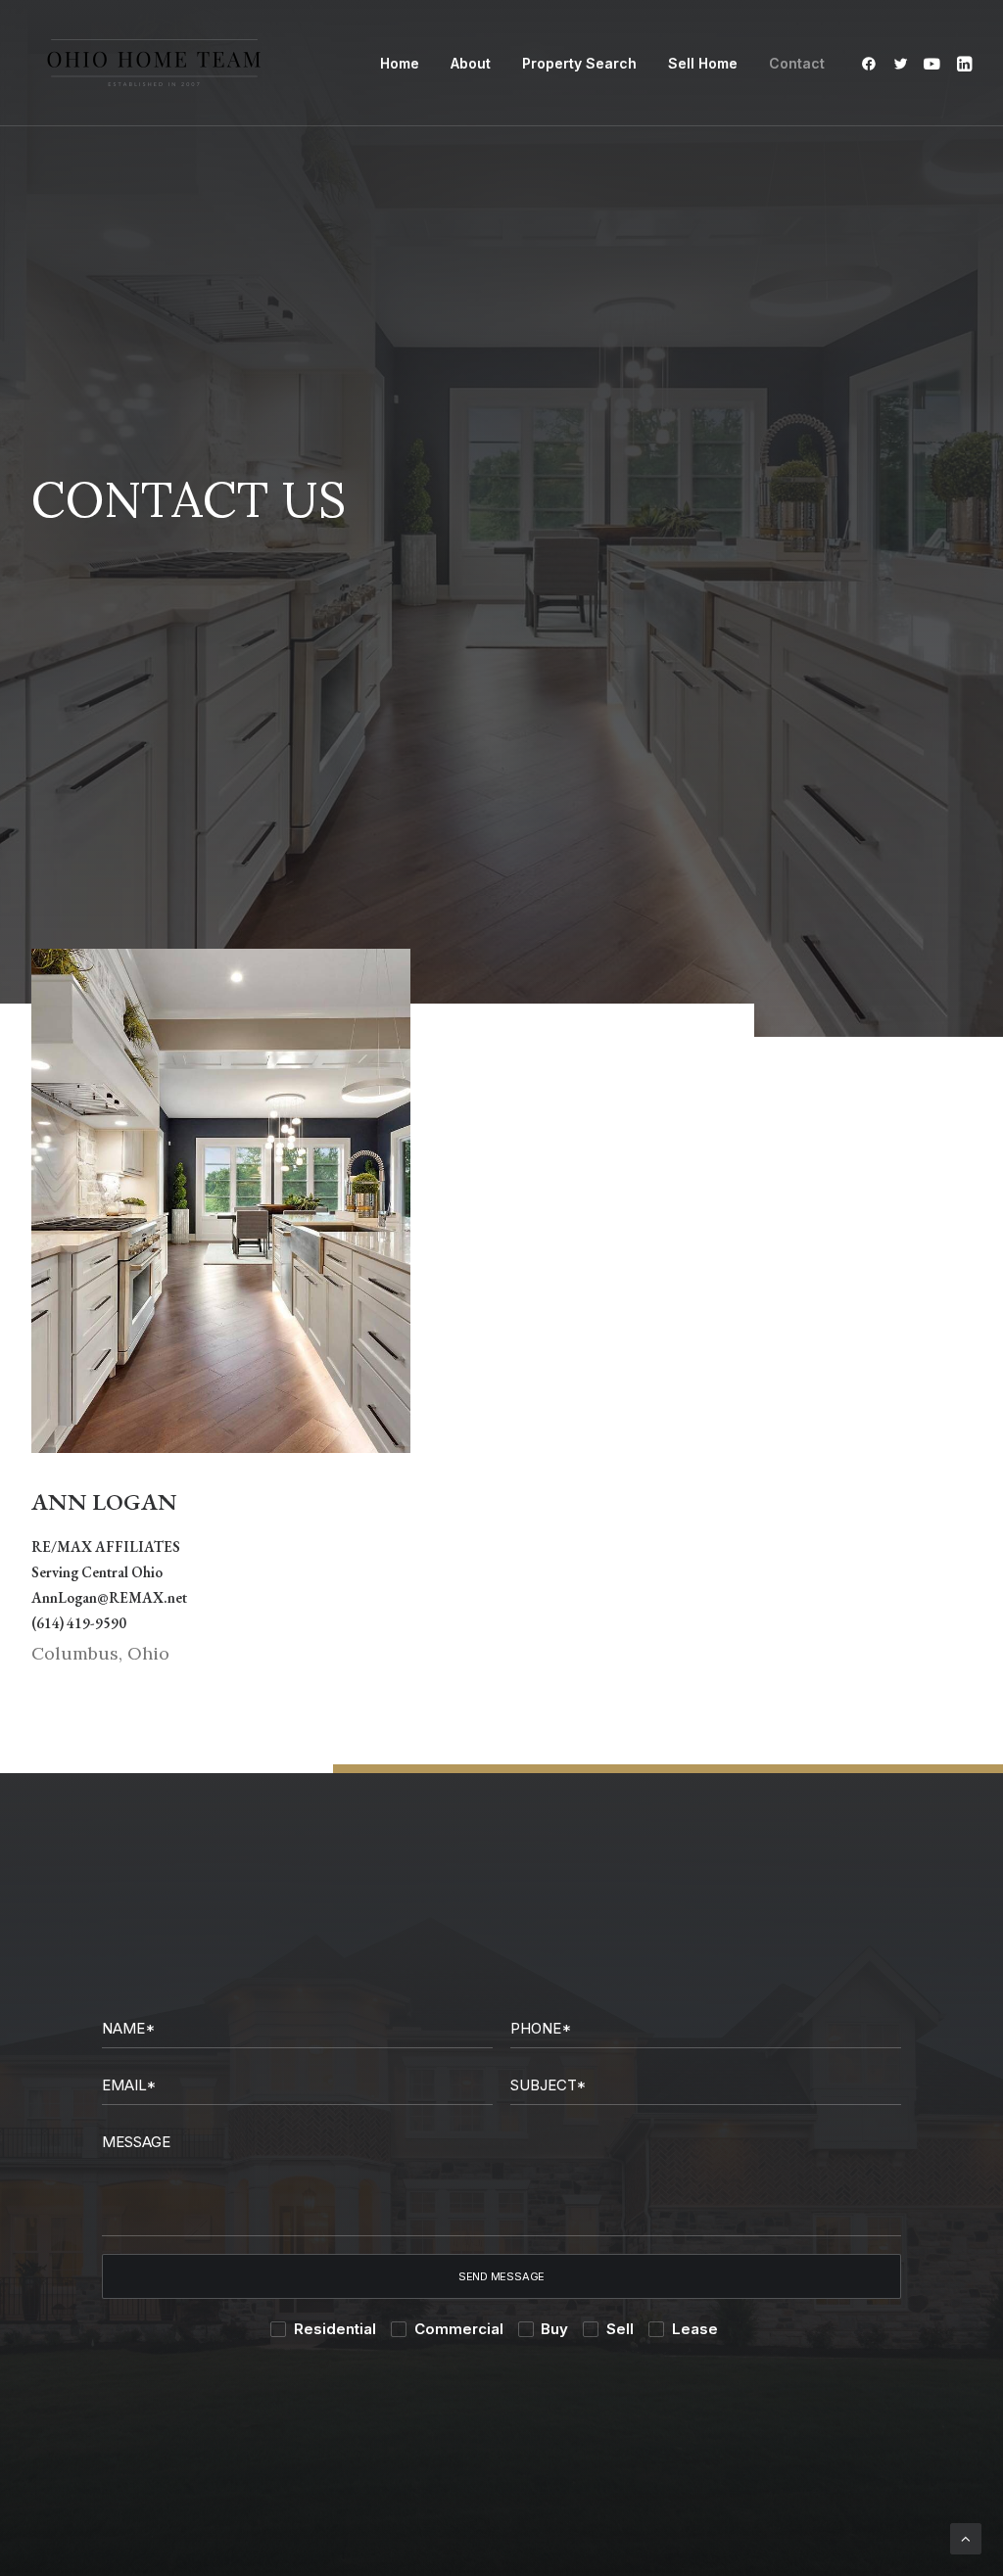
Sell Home (703, 63)
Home (400, 63)
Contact (797, 63)
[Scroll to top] (966, 2537)
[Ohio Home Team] (154, 63)
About (471, 63)
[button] (872, 63)
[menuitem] (400, 63)
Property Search (579, 63)
